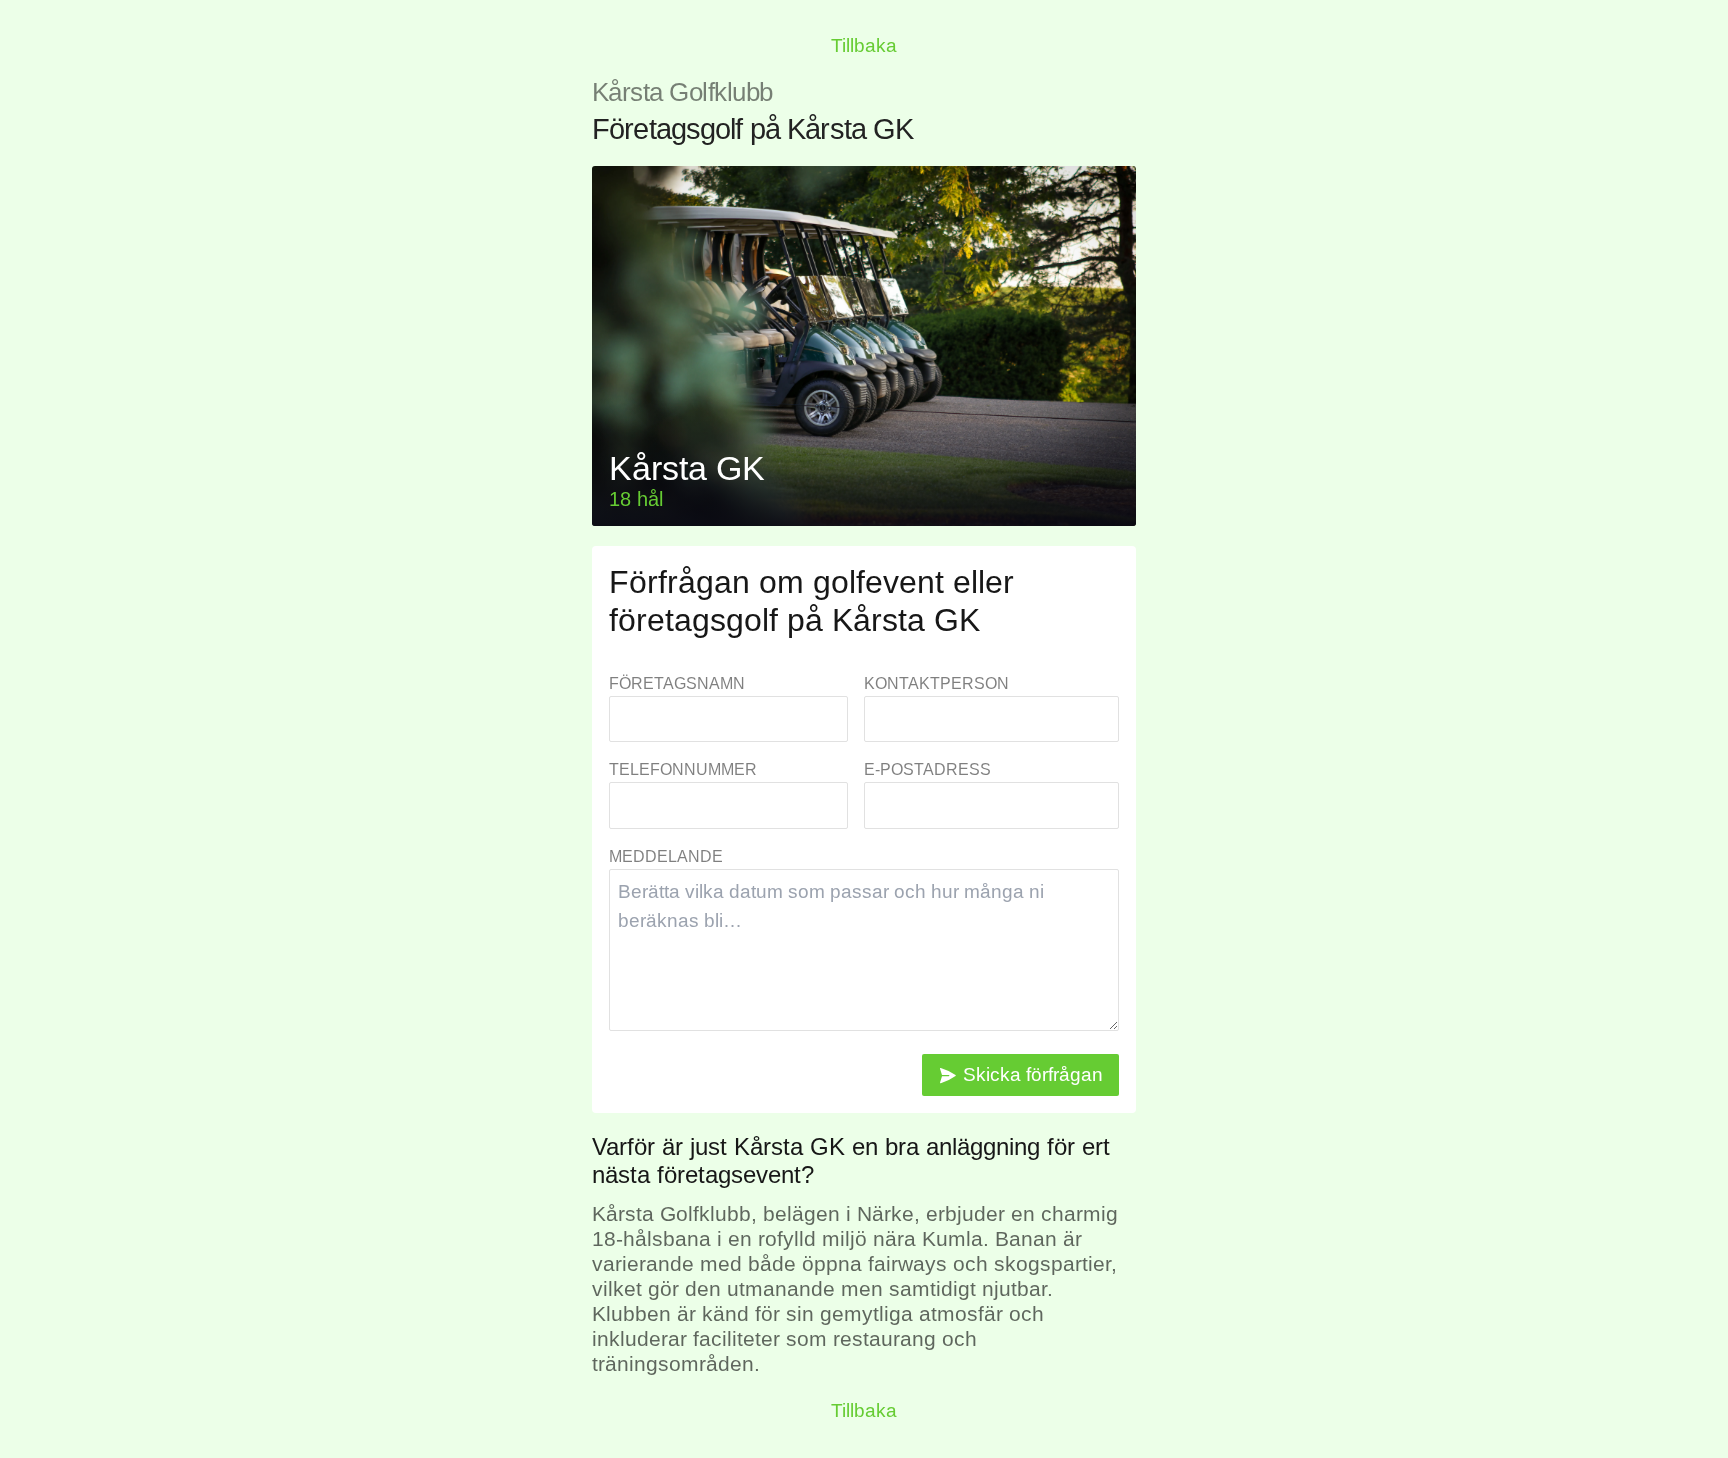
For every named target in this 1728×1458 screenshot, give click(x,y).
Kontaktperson (936, 683)
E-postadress (927, 769)
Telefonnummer (683, 769)
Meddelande (666, 856)
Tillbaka (864, 45)
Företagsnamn (677, 683)
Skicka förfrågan (1033, 1074)
